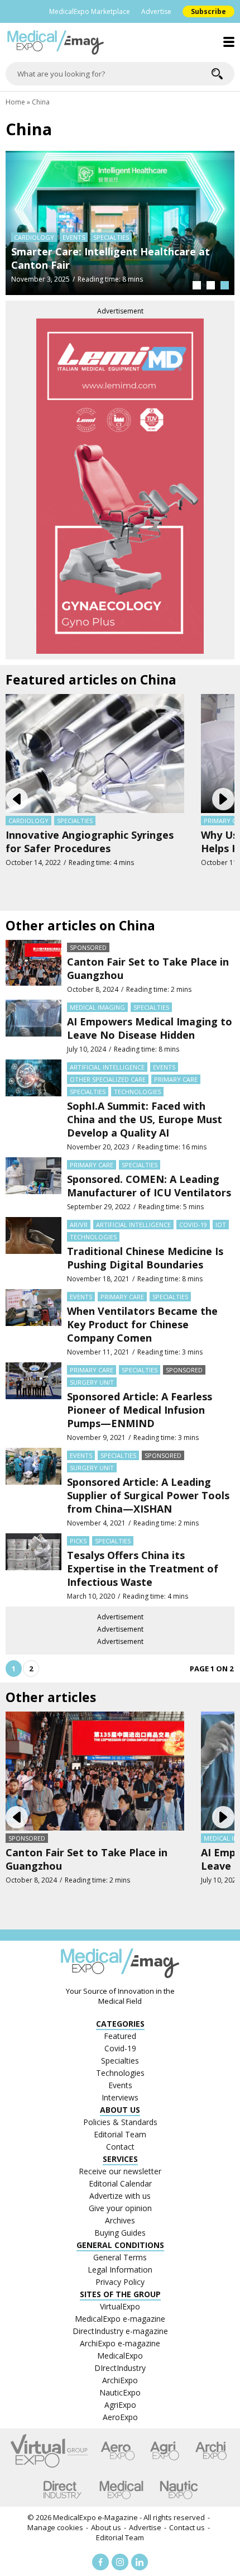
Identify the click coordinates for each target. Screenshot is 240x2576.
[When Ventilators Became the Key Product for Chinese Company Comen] (33, 1323)
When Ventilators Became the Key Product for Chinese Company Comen (142, 1324)
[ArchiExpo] (211, 2451)
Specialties (116, 237)
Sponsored (88, 947)
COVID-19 (193, 1225)
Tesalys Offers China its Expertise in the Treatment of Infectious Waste (143, 1569)
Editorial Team (120, 2537)
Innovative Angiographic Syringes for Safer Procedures (90, 842)
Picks (78, 1541)
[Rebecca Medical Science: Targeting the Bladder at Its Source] (120, 222)
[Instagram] (120, 2562)
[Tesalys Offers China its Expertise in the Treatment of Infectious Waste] (33, 1567)
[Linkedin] (140, 2562)
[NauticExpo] (179, 2490)
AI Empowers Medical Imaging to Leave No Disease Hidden (150, 1028)
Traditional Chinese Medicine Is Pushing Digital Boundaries (145, 1258)
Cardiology (28, 821)
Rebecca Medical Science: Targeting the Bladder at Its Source (111, 258)
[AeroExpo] (118, 2451)
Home (15, 102)
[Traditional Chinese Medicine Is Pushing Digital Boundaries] (33, 1250)
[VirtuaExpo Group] (49, 2451)
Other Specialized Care (52, 237)
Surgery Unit (92, 1382)
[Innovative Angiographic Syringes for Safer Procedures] (95, 752)
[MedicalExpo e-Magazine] (120, 42)
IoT (221, 1225)
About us (106, 2527)
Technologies (137, 1092)
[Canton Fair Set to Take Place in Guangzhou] (33, 967)
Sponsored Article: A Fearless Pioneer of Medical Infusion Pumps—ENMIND (140, 1410)
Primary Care (176, 1079)
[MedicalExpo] (121, 2490)
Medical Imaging (97, 1007)
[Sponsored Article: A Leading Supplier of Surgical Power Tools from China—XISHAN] (33, 1488)
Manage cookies (55, 2527)
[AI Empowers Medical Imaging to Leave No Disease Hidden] (33, 1027)
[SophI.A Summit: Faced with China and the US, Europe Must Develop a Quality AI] (33, 1106)
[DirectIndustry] (63, 2490)
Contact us (187, 2527)
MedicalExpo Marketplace (90, 11)
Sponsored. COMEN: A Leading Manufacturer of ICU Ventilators (149, 1186)
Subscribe (208, 11)
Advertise (156, 11)
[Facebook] (100, 2562)
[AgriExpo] (164, 2451)
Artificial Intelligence (107, 1067)
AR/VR (79, 1225)
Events (164, 1067)
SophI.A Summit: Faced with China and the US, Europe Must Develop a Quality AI (145, 1119)
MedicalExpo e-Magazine (95, 2517)
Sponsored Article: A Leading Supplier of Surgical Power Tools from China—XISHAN (148, 1495)
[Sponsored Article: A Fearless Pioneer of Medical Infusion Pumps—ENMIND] (33, 1402)
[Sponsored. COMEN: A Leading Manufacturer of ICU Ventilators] (33, 1184)
